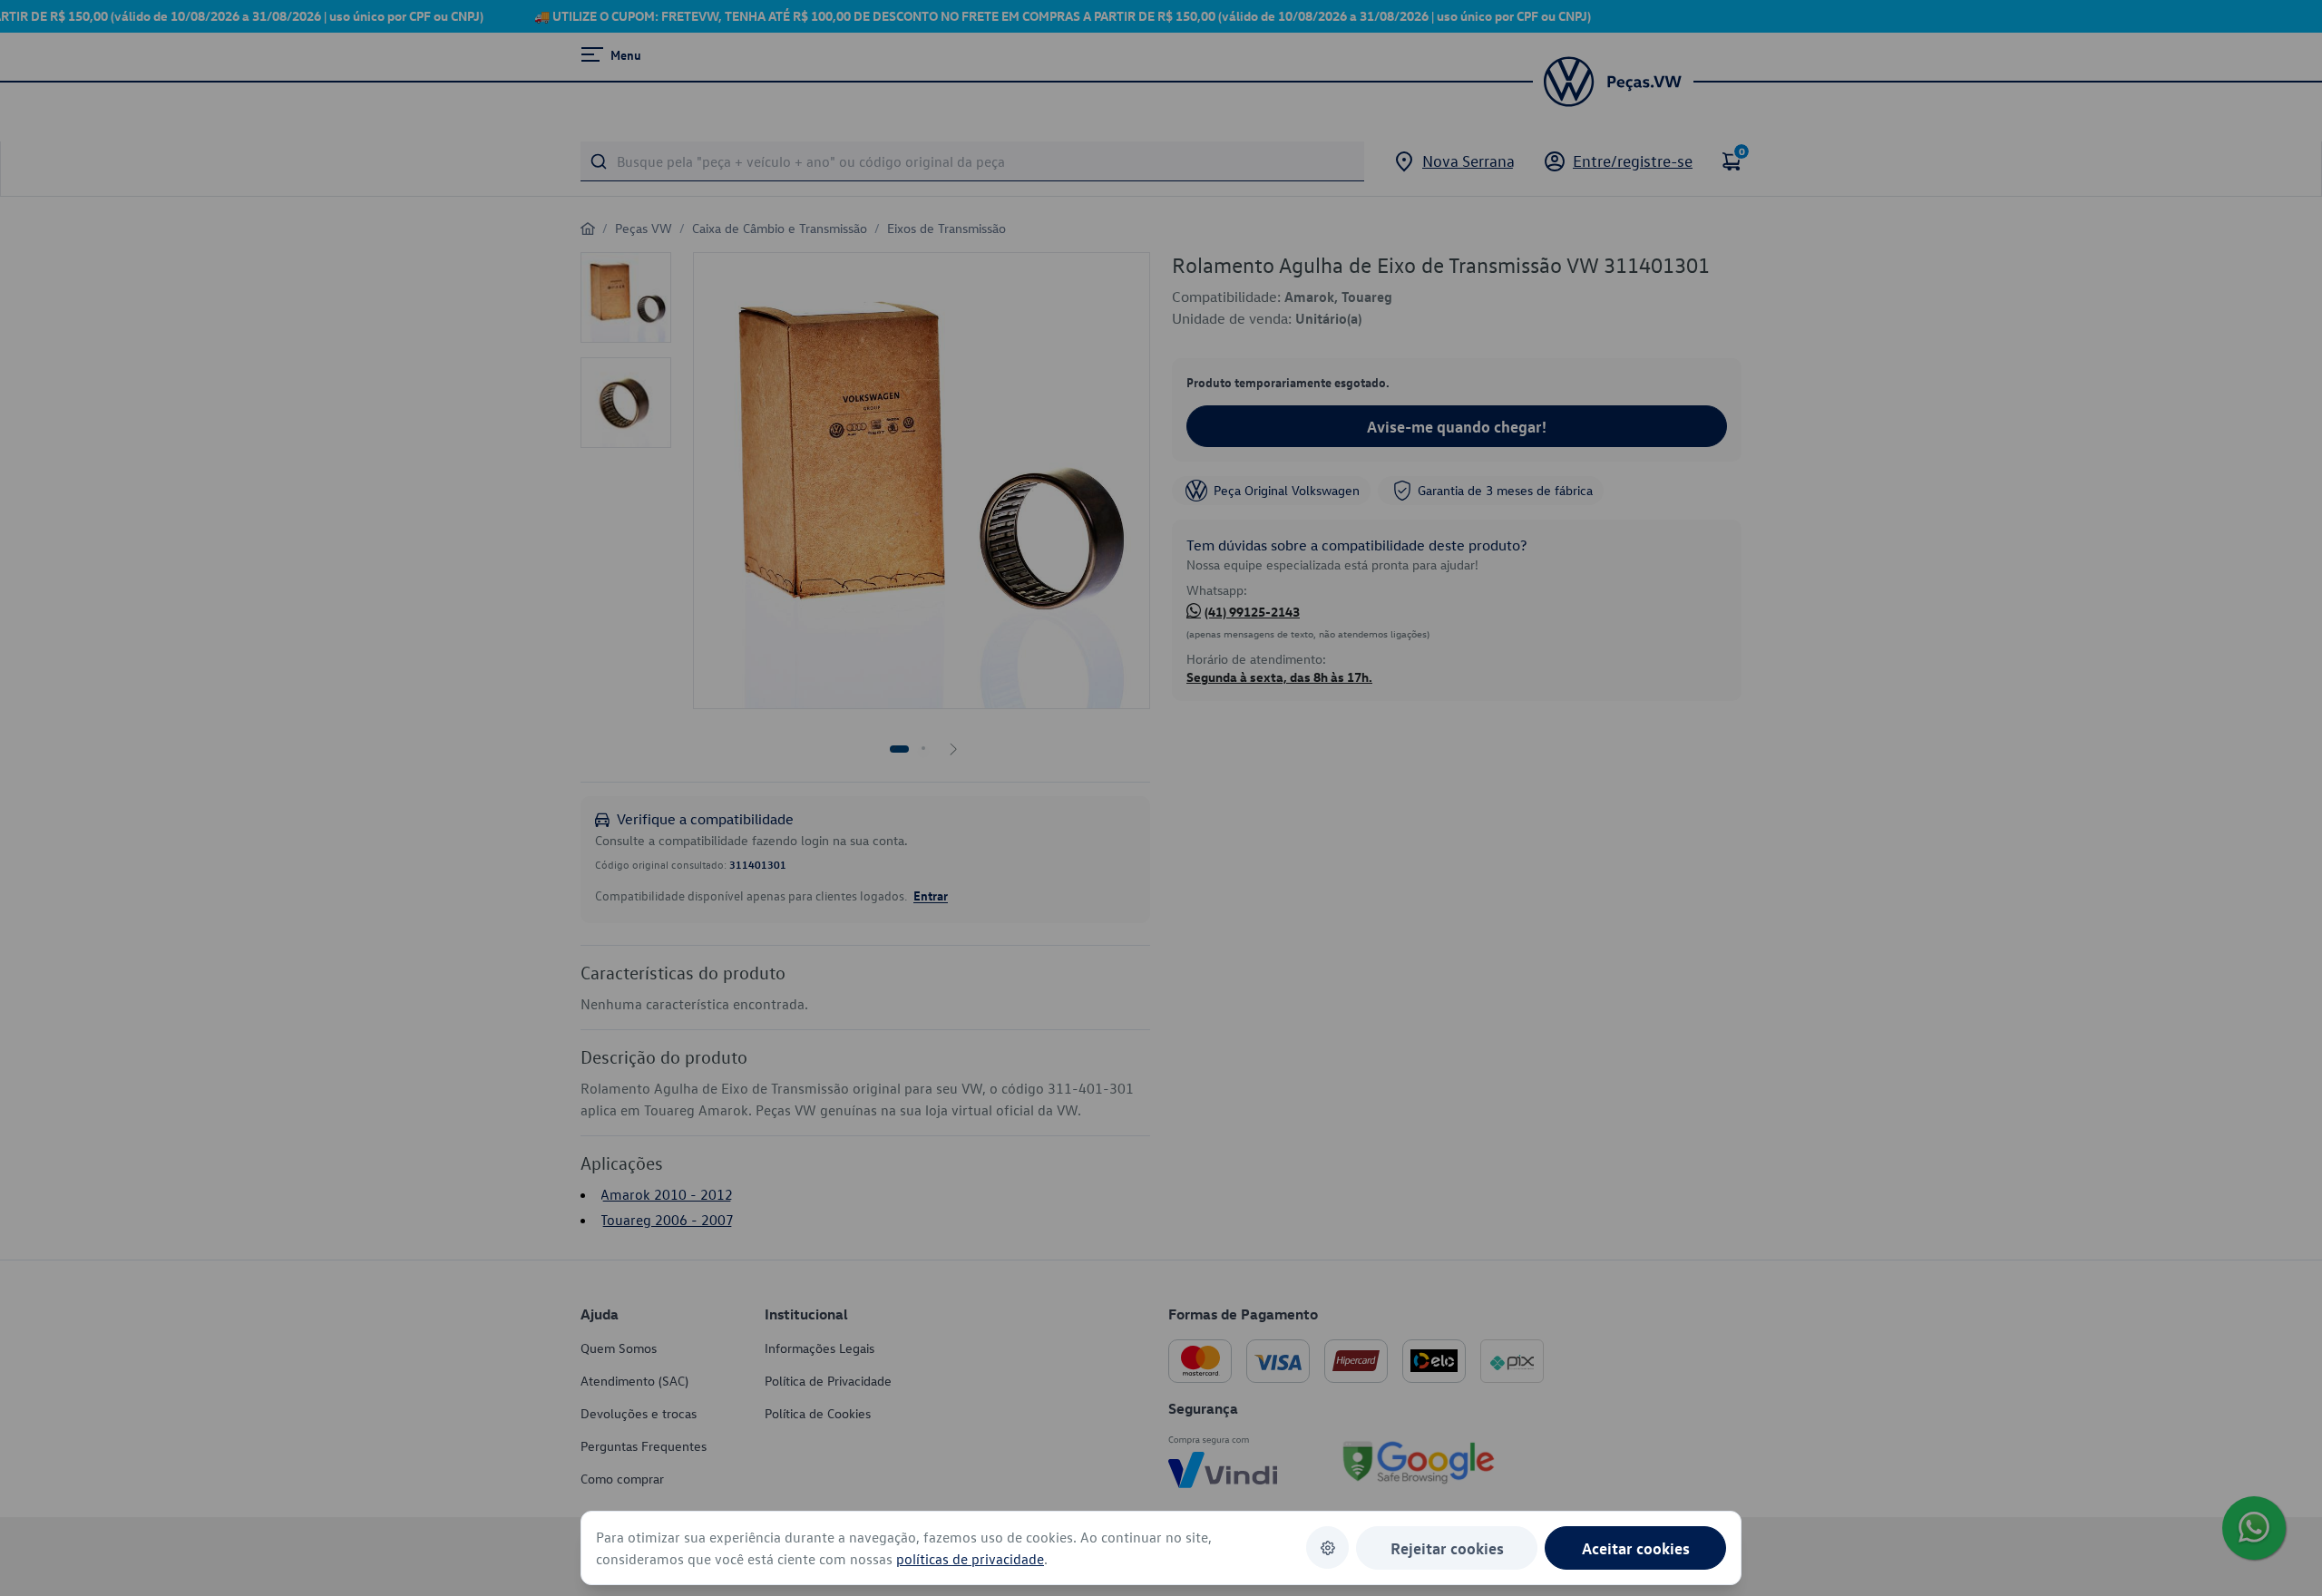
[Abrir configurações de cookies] (1327, 1547)
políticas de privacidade (970, 1559)
